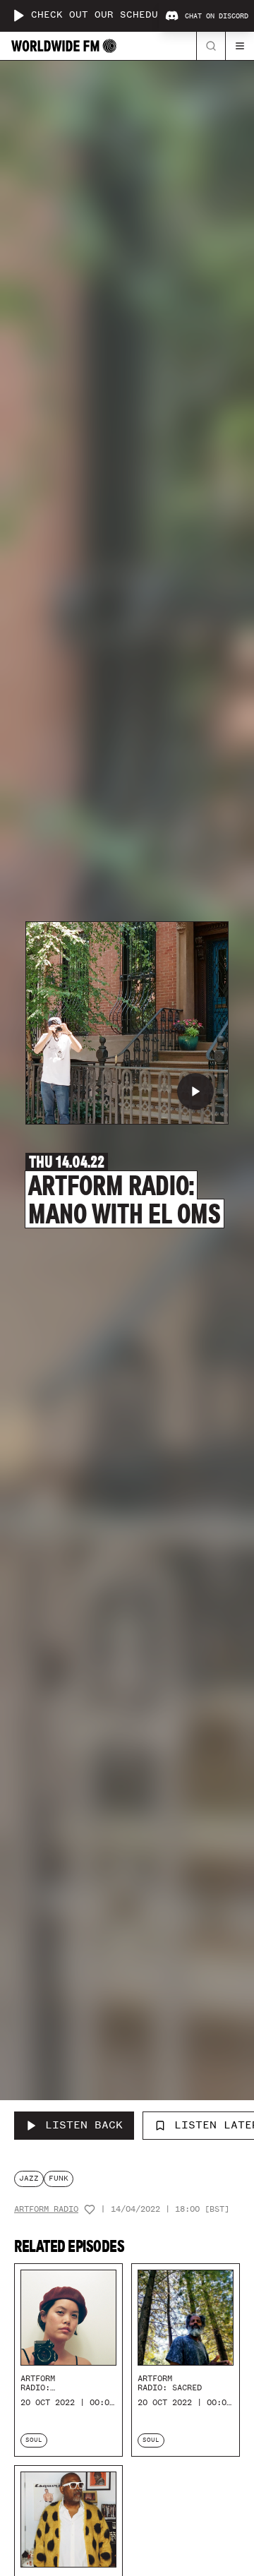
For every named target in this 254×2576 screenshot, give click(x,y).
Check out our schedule (101, 15)
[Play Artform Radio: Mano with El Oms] (195, 1091)
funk (59, 2178)
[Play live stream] (18, 16)
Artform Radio (46, 2209)
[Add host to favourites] (90, 2210)
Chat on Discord (217, 16)
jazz (29, 2178)
